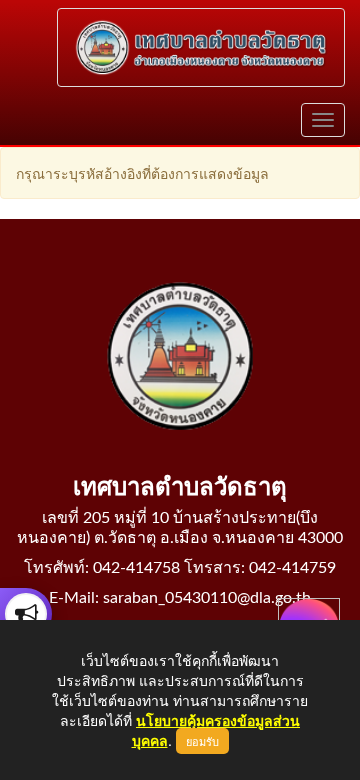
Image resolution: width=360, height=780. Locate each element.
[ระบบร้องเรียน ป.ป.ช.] (26, 614)
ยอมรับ (202, 741)
